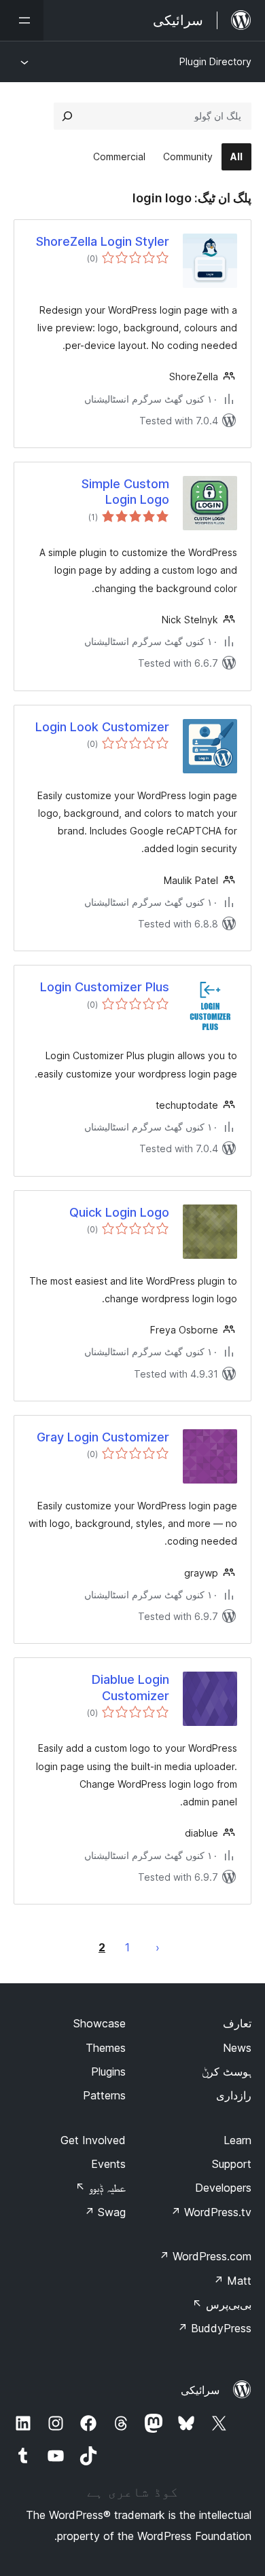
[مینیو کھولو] (22, 20)
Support (232, 2164)
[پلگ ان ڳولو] (67, 116)
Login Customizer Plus (105, 987)
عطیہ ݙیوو (101, 2188)
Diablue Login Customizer (130, 1687)
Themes (106, 2048)
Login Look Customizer (102, 727)
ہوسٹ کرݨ (227, 2072)
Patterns (104, 2095)
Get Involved (93, 2140)
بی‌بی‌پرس (222, 2304)
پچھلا (158, 1947)
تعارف (237, 2023)
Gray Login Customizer (103, 1437)
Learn (237, 2140)
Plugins (108, 2072)
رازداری (234, 2095)
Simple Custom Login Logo (125, 492)
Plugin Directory (215, 61)
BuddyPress (214, 2328)
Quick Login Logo (119, 1212)
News (237, 2048)
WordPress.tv (211, 2212)
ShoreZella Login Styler (103, 241)
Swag (105, 2212)
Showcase (100, 2023)
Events (108, 2164)
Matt (232, 2281)
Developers (223, 2188)
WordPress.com (205, 2256)
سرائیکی (200, 2390)
